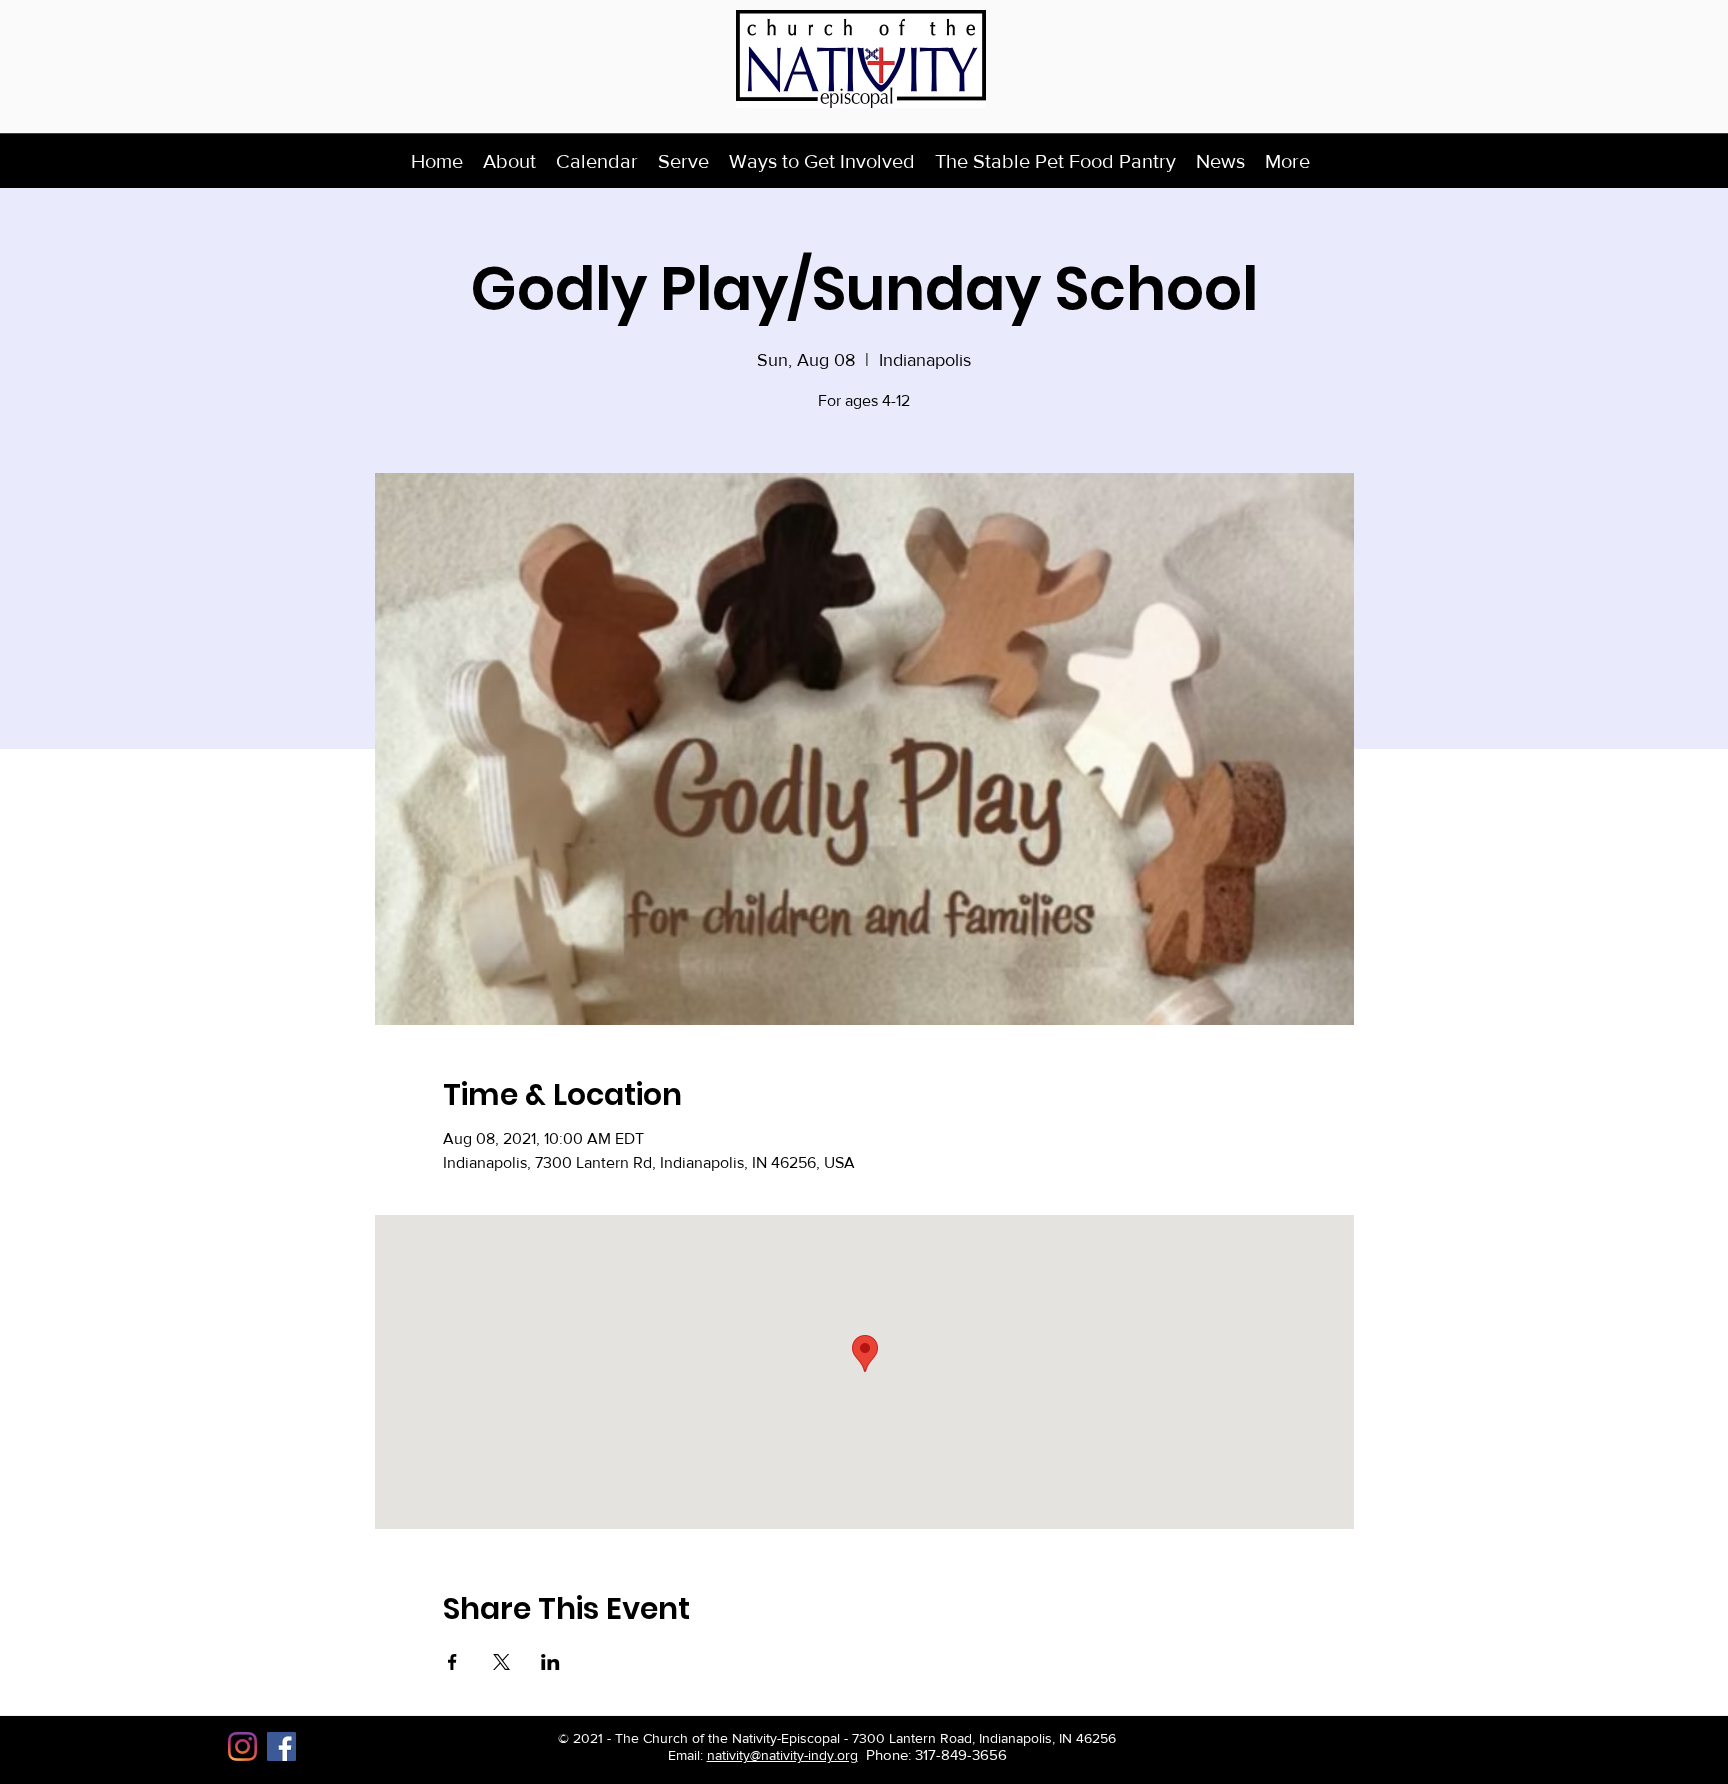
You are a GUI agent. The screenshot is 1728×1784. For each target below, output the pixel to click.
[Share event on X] (501, 1662)
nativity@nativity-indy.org (782, 1755)
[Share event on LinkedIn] (550, 1662)
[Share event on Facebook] (452, 1662)
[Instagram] (242, 1746)
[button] (509, 161)
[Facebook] (281, 1746)
